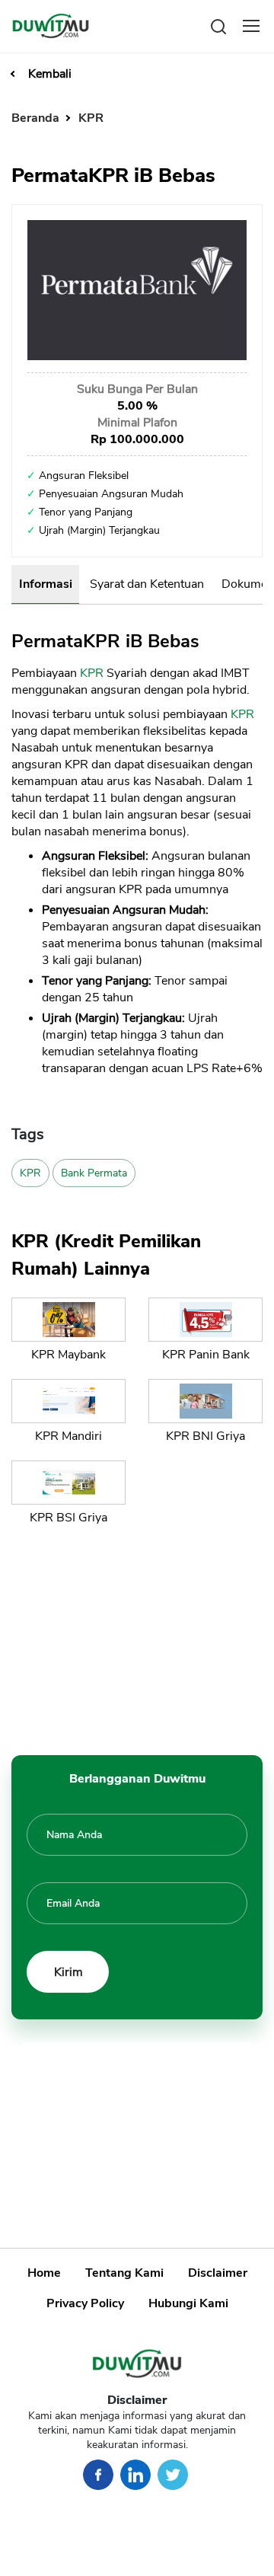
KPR (91, 118)
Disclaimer (218, 2273)
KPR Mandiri (68, 1436)
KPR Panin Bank (206, 1355)
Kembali (50, 74)
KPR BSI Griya (68, 1518)
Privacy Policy (85, 2303)
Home (44, 2273)
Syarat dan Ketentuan (147, 584)
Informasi (46, 584)
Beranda (37, 118)
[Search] (218, 26)
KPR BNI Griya (205, 1436)
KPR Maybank (68, 1355)
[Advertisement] (137, 1637)
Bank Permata (94, 1173)
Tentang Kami (124, 2273)
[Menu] (251, 26)
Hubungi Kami (188, 2303)
